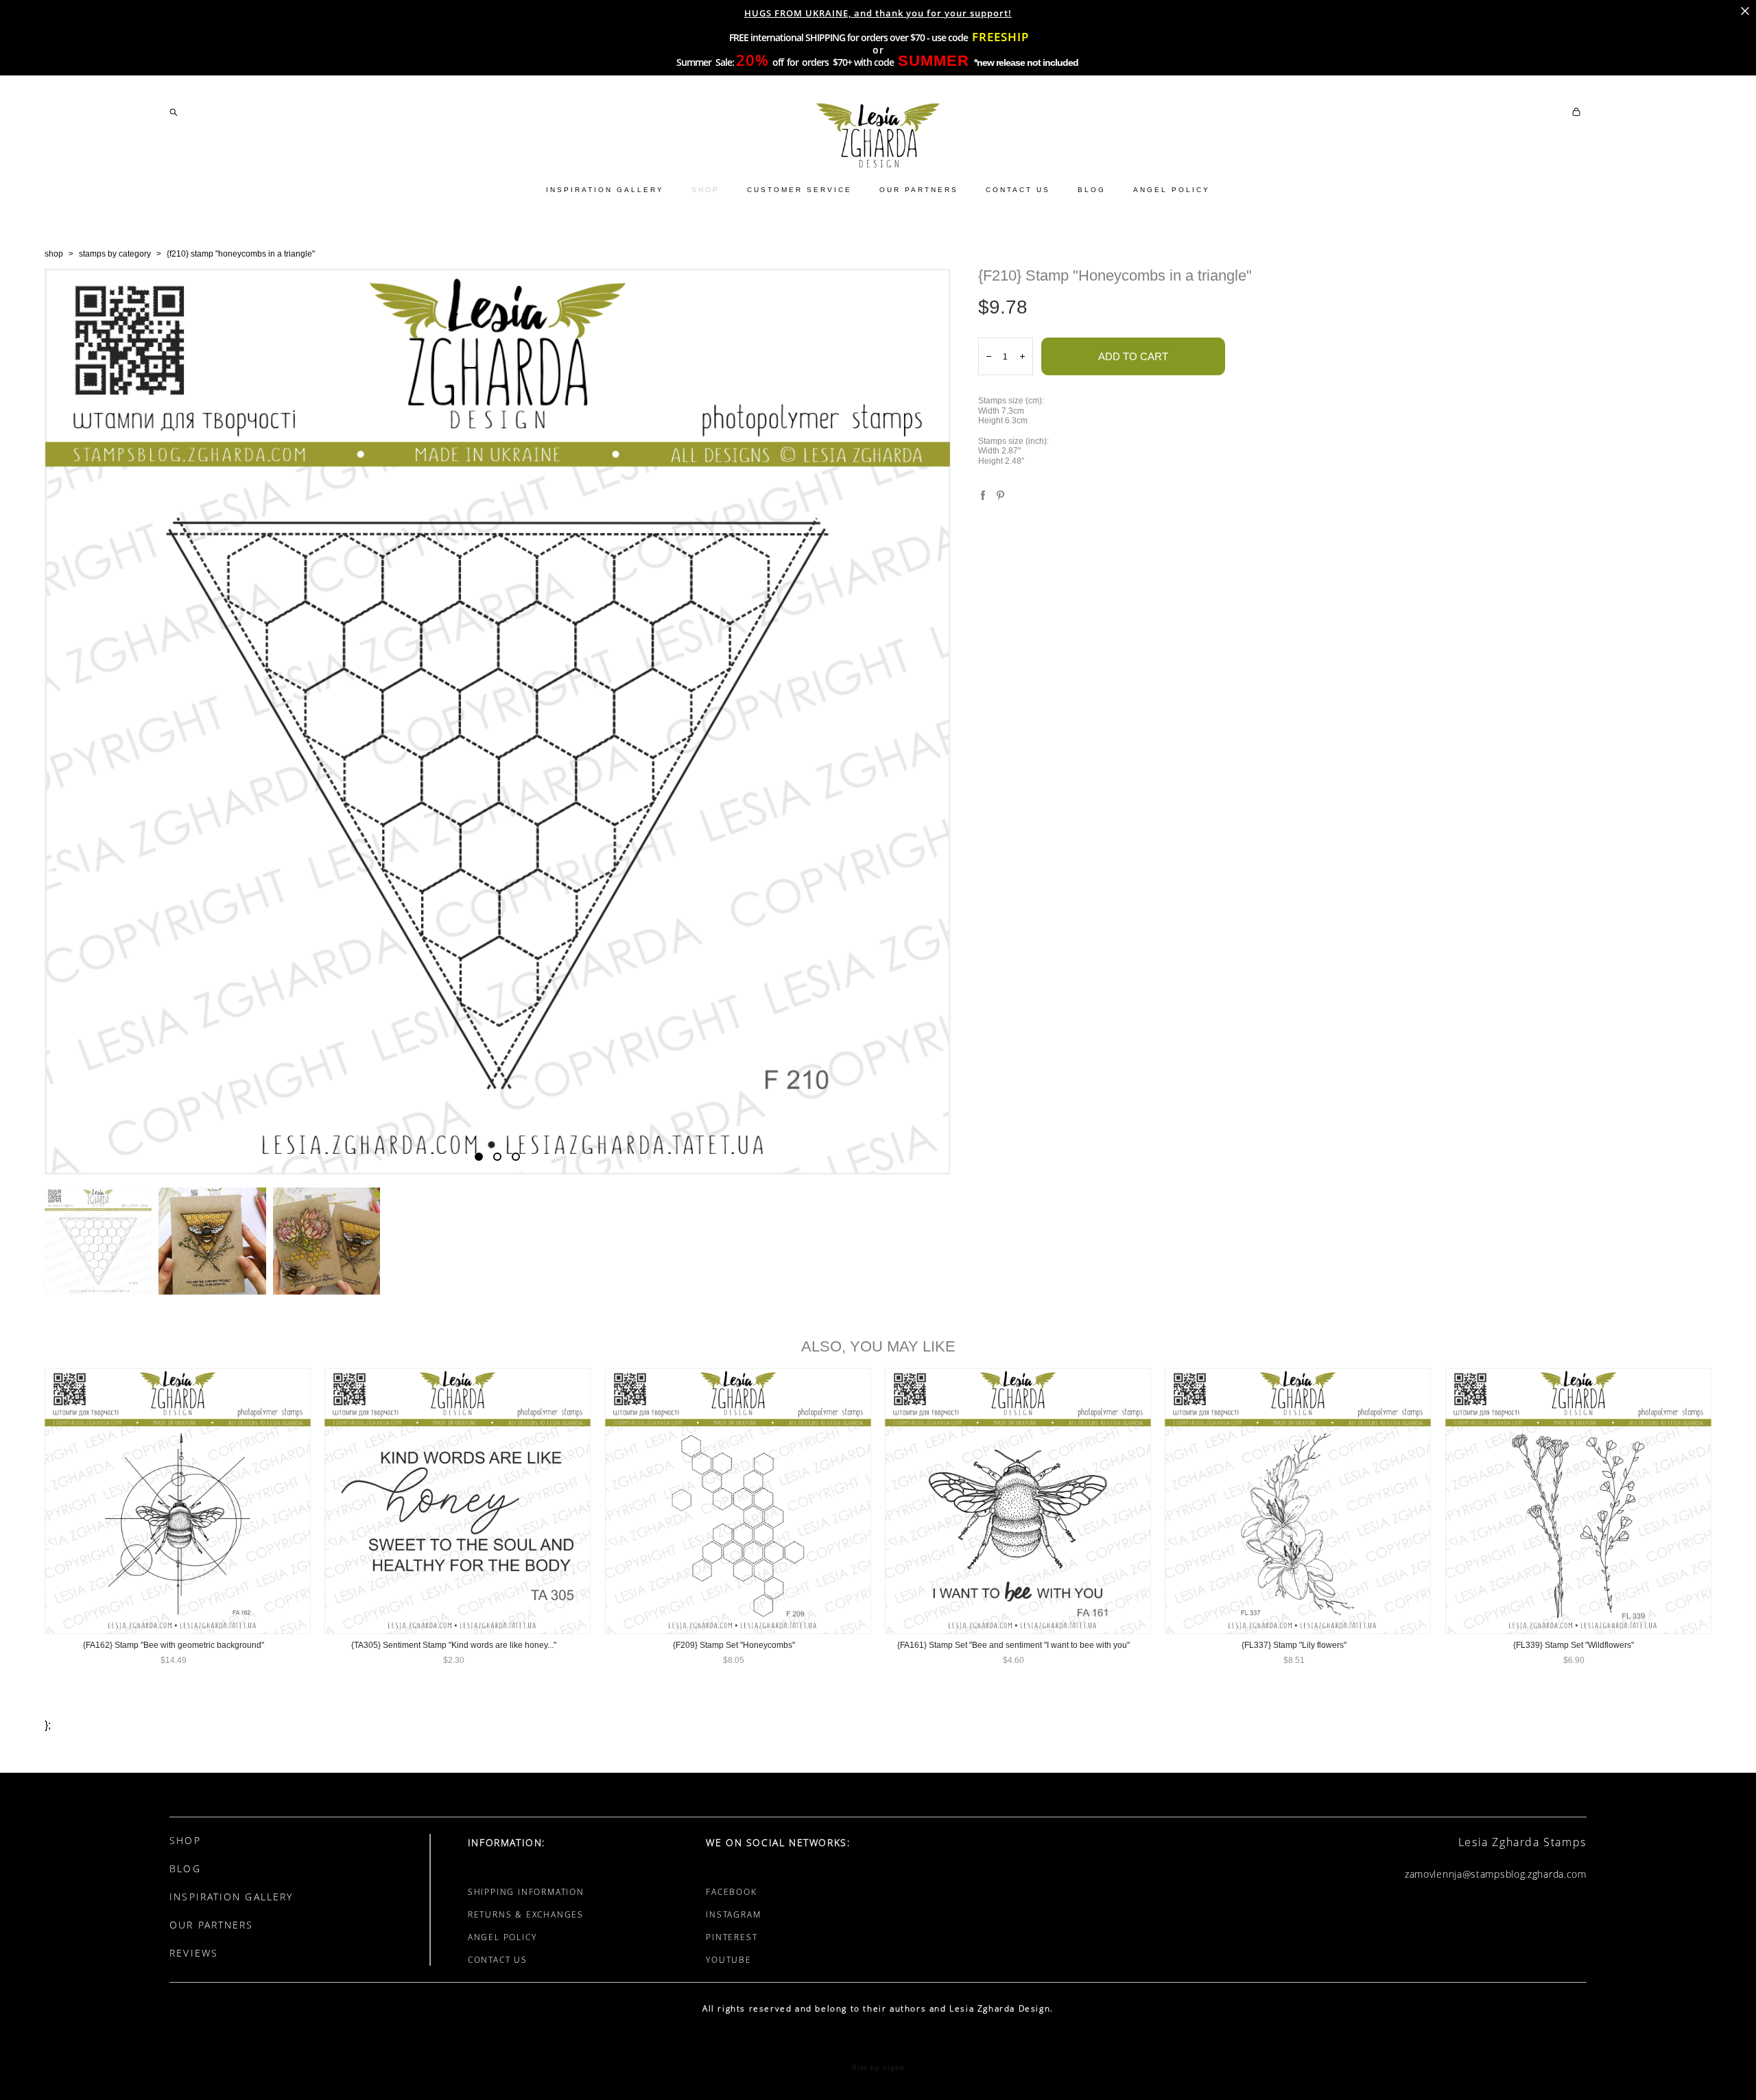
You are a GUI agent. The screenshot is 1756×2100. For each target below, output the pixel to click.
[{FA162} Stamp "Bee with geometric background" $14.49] (178, 1501)
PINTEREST (732, 1937)
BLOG (1092, 190)
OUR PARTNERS (919, 190)
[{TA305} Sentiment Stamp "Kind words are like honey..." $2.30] (458, 1501)
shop (54, 254)
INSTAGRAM (733, 1914)
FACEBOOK (731, 1892)
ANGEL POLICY (1172, 190)
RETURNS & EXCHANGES (526, 1914)
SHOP (705, 190)
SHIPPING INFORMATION (526, 1892)
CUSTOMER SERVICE (799, 190)
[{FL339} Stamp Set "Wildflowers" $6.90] (1578, 1501)
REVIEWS (194, 1953)
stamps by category (115, 254)
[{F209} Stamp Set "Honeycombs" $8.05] (738, 1501)
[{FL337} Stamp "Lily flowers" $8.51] (1298, 1501)
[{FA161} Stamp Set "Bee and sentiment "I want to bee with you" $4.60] (1018, 1501)
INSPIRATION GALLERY (605, 190)
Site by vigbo (878, 2068)
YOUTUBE (729, 1960)
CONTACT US (1018, 190)
